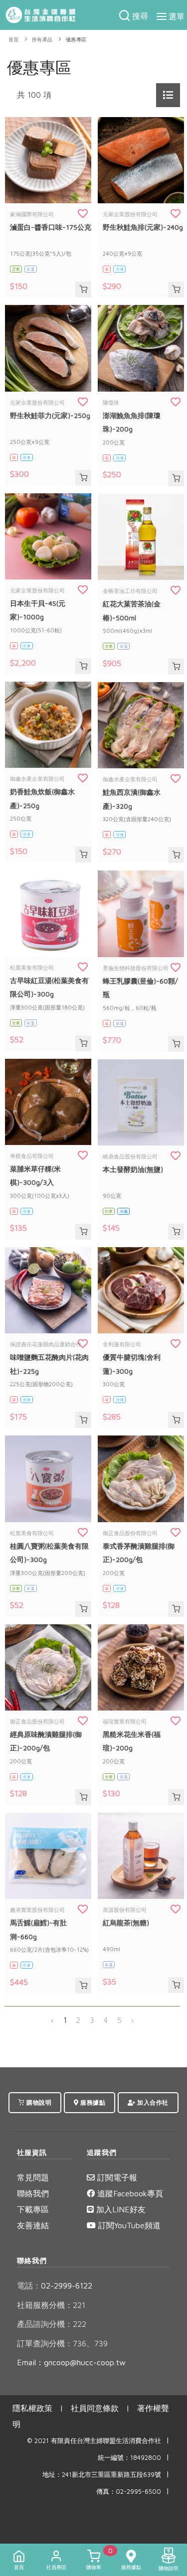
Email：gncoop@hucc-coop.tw (71, 2362)
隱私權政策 (32, 2408)
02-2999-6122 (55, 2286)
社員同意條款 (95, 2408)
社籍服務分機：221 (51, 2305)
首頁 (14, 40)
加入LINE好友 (120, 2209)
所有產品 (42, 40)
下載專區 (33, 2209)
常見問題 (33, 2177)
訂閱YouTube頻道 (128, 2225)
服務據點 (92, 2102)
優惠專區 (76, 40)
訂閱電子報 (116, 2177)
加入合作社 (152, 2102)
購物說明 (38, 2102)
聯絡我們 (33, 2193)
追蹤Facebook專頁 (129, 2193)
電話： (29, 2286)
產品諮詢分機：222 (52, 2324)
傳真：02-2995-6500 (129, 2492)
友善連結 (33, 2225)
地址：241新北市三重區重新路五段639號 (102, 2475)
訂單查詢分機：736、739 (62, 2343)
